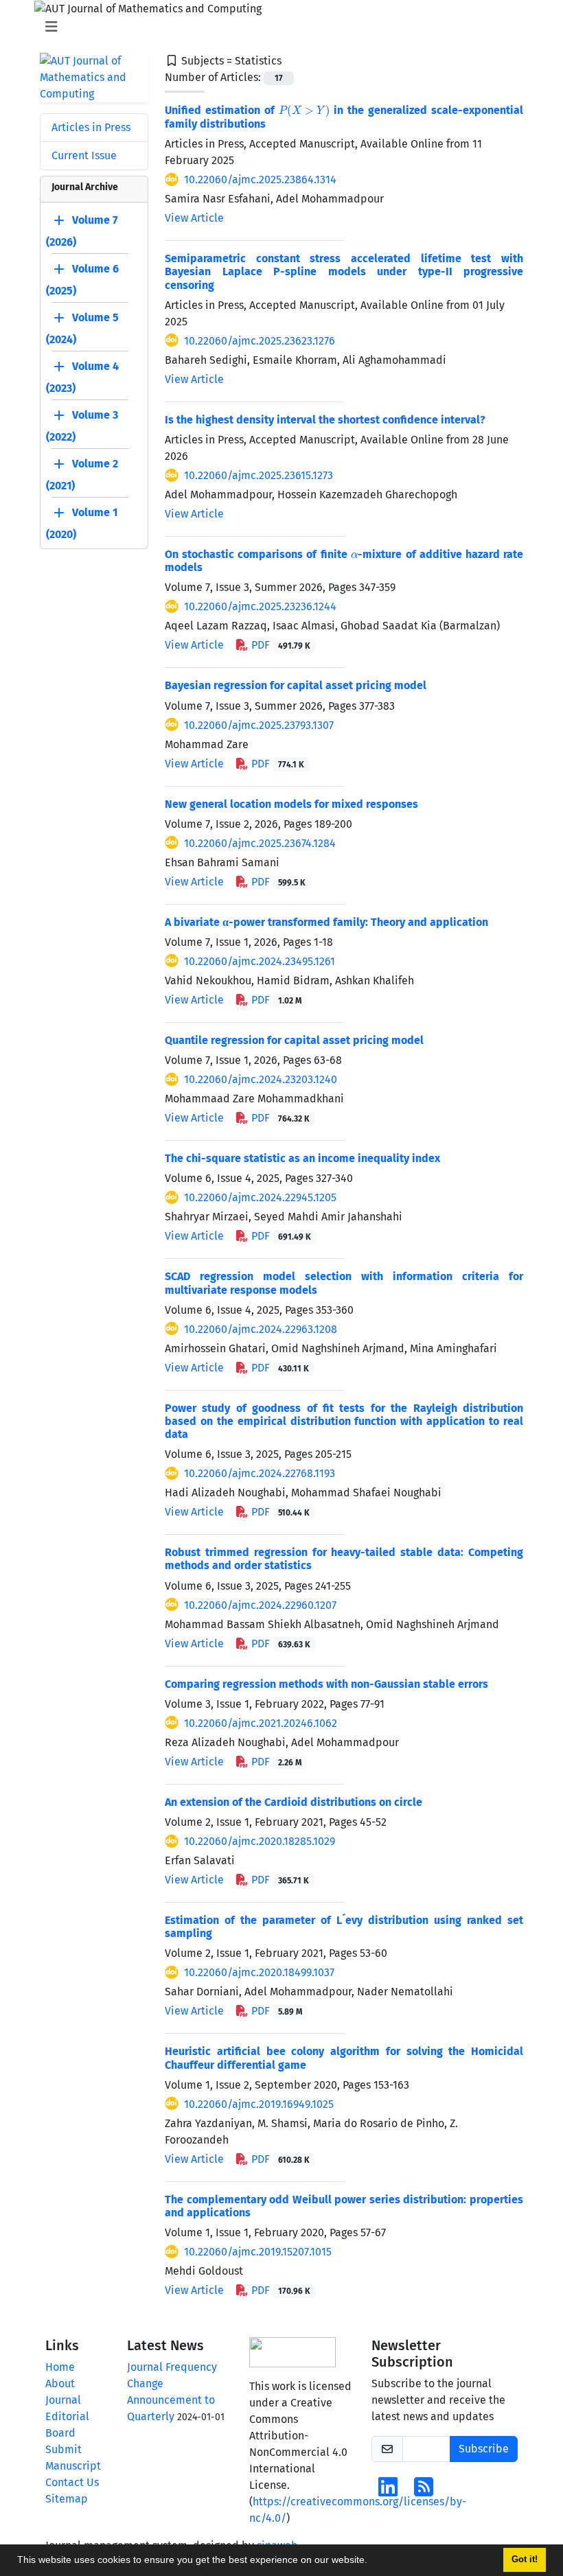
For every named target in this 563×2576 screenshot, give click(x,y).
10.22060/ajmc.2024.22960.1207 (260, 1605)
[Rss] (424, 2491)
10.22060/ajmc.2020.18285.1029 (260, 1841)
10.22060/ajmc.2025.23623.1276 (260, 341)
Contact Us (72, 2482)
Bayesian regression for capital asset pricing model (296, 685)
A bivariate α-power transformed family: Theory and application (326, 922)
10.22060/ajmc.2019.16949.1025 (259, 2104)
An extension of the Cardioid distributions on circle (294, 1802)
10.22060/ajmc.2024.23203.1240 (261, 1079)
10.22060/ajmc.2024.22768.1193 (260, 1473)
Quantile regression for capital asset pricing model (294, 1040)
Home (60, 2367)
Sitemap (67, 2499)
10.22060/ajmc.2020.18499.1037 (259, 1972)
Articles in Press (91, 127)
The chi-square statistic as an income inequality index (302, 1158)
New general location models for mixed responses (291, 804)
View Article (194, 218)
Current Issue (84, 155)
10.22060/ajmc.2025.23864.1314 (260, 179)
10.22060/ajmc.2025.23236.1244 (260, 606)
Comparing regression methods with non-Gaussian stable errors (326, 1684)
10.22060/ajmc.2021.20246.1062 (261, 1723)
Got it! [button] (525, 2560)
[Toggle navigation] (277, 27)
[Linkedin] (388, 2491)
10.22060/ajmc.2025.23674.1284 (260, 843)
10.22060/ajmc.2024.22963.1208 (261, 1329)
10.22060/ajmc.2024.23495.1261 (260, 961)
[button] (372, 2562)
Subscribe (484, 2449)
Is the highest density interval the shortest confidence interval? (325, 420)
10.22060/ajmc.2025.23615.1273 (258, 475)
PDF (279, 645)
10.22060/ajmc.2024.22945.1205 (260, 1197)
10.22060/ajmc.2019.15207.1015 (258, 2252)
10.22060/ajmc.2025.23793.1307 (259, 725)
